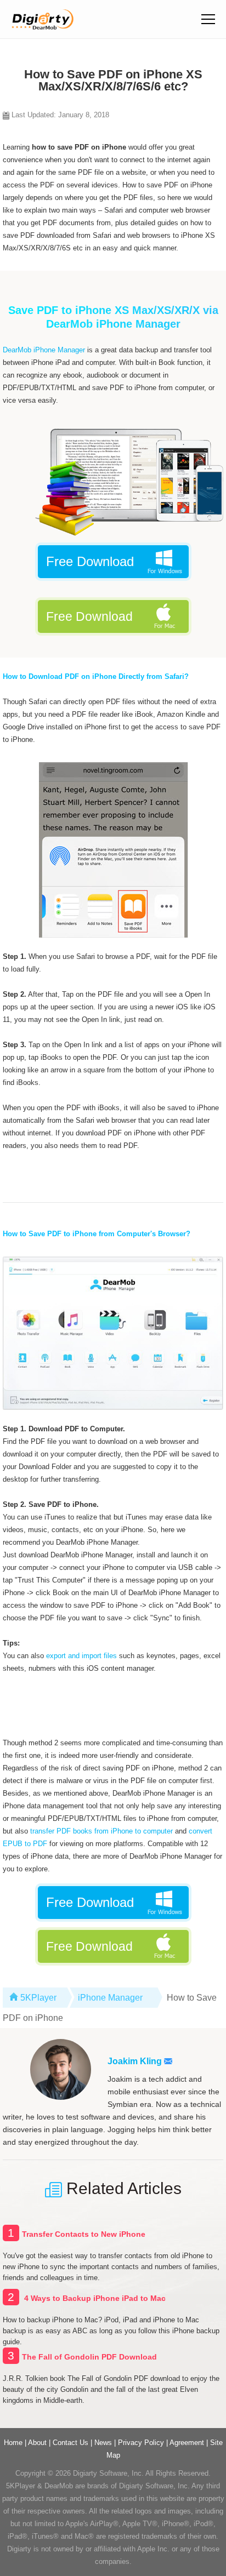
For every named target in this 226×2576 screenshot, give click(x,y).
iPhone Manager (110, 1998)
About (37, 2443)
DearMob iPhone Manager (44, 350)
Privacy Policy (141, 2443)
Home (13, 2443)
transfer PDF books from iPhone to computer (101, 1831)
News (103, 2443)
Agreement (187, 2443)
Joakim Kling (136, 2061)
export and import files (81, 1656)
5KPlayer (38, 1998)
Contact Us (70, 2443)
